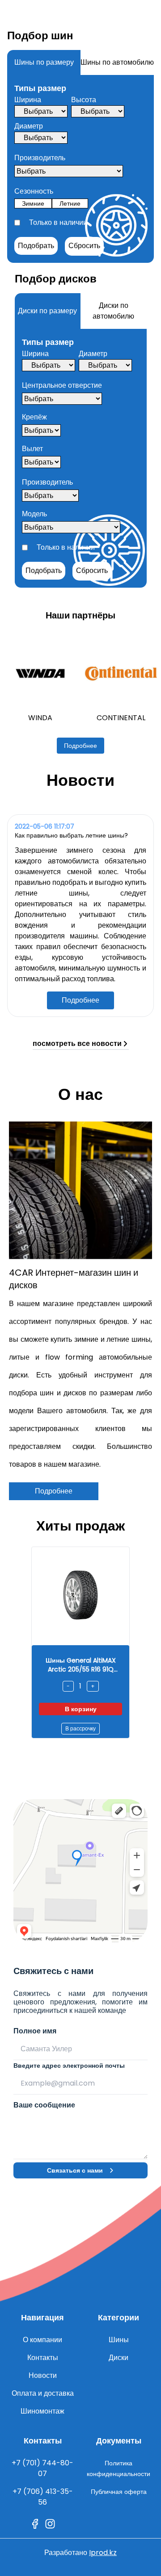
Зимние (33, 203)
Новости (43, 2375)
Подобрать (36, 246)
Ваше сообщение (44, 2105)
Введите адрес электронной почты (69, 2066)
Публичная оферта (119, 2492)
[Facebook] (35, 2524)
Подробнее (80, 746)
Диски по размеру (47, 311)
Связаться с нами (75, 2170)
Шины (119, 2340)
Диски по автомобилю (113, 311)
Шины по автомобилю (117, 62)
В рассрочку (80, 1728)
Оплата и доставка (43, 2393)
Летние (70, 203)
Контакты (43, 2358)
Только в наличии (58, 222)
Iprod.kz (103, 2553)
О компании (42, 2340)
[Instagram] (50, 2524)
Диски (119, 2358)
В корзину (81, 1709)
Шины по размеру (44, 62)
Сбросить (84, 246)
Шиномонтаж (42, 2411)
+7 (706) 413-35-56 (43, 2497)
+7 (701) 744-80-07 (42, 2468)
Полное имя (35, 2031)
